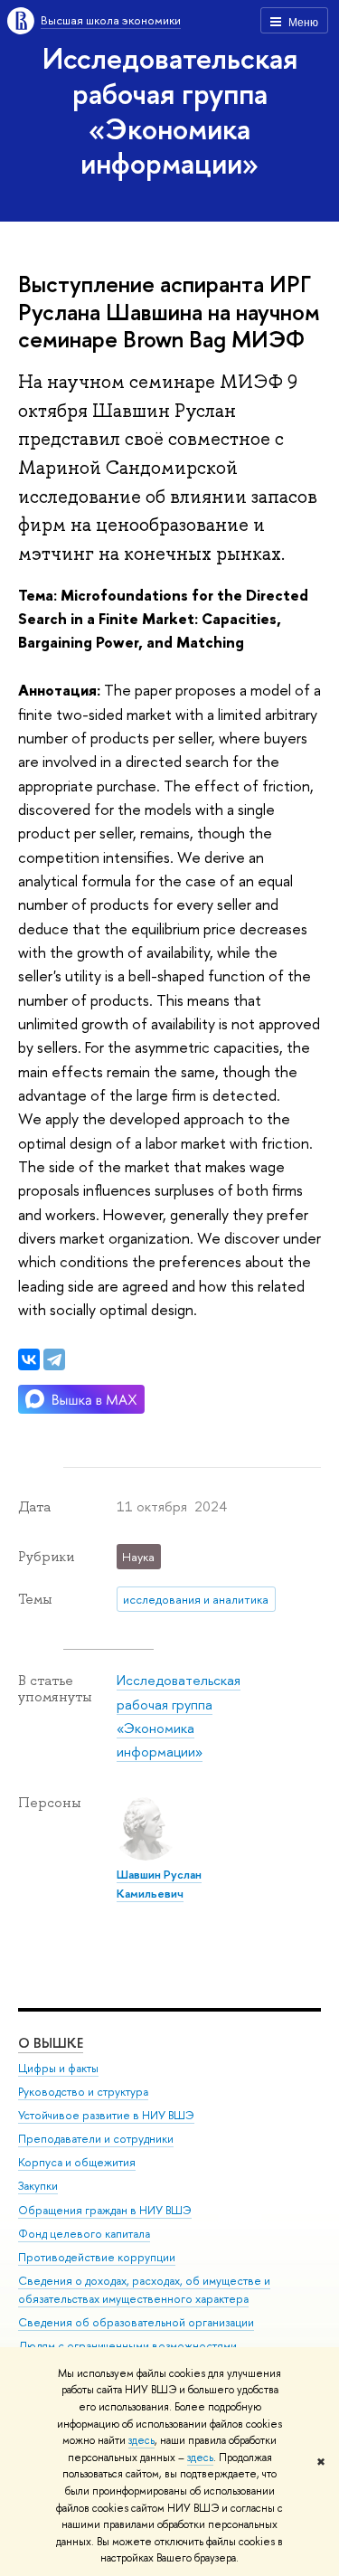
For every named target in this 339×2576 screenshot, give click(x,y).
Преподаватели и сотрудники (96, 2139)
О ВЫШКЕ (51, 2043)
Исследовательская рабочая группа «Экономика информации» (170, 110)
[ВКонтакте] (29, 1359)
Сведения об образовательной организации (136, 2322)
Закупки (38, 2186)
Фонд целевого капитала (84, 2234)
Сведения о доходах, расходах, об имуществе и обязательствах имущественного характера (144, 2290)
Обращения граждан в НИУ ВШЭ (105, 2210)
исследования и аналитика (196, 1599)
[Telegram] (54, 1359)
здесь (141, 2440)
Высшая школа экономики (111, 20)
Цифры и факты (58, 2068)
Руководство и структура (83, 2092)
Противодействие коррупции (97, 2257)
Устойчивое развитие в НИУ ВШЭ (106, 2115)
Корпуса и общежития (77, 2162)
